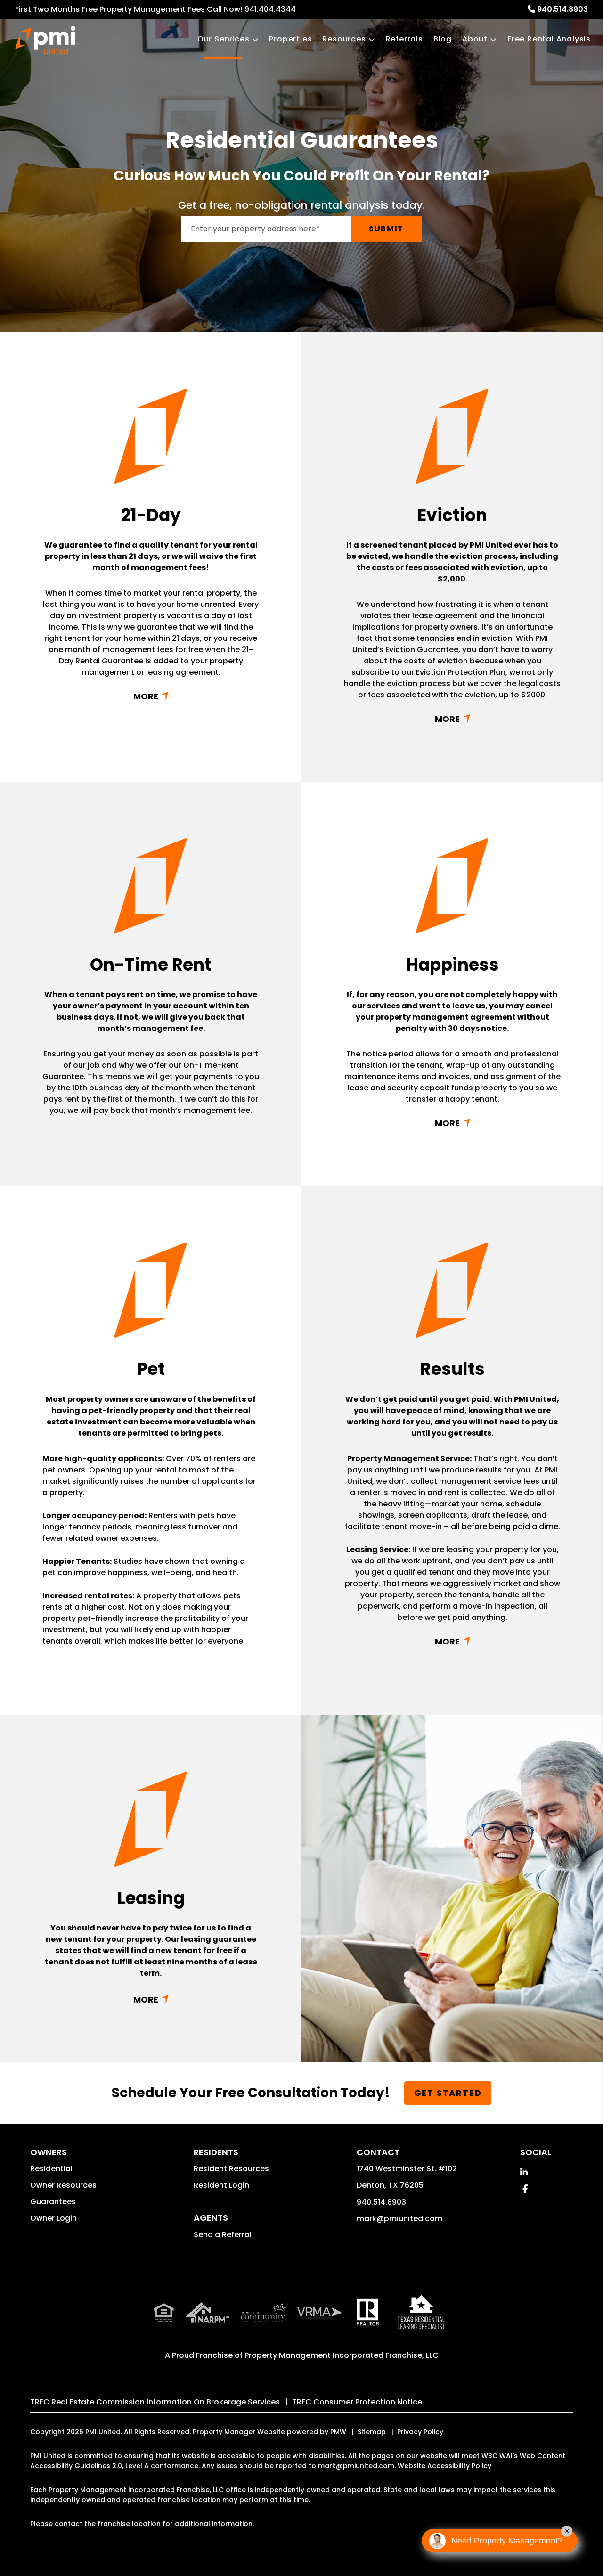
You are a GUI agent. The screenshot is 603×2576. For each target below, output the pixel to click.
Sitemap (372, 2432)
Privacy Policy (420, 2432)
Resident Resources (231, 2169)
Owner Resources (63, 2185)
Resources (344, 39)
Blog (443, 39)
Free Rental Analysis (549, 39)
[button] (524, 2172)
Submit (386, 229)
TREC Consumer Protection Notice (357, 2402)
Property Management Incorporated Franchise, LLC (342, 2355)
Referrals (404, 39)
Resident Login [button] (221, 2185)
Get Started (448, 2093)
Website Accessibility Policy (444, 2466)
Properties (290, 39)
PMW (338, 2432)
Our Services (224, 39)
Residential (51, 2169)
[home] (45, 40)
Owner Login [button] (53, 2218)
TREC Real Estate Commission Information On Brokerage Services (155, 2402)
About (475, 39)
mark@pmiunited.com (399, 2219)
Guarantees (53, 2202)
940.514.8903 (562, 9)
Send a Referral (223, 2235)
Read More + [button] (151, 696)
